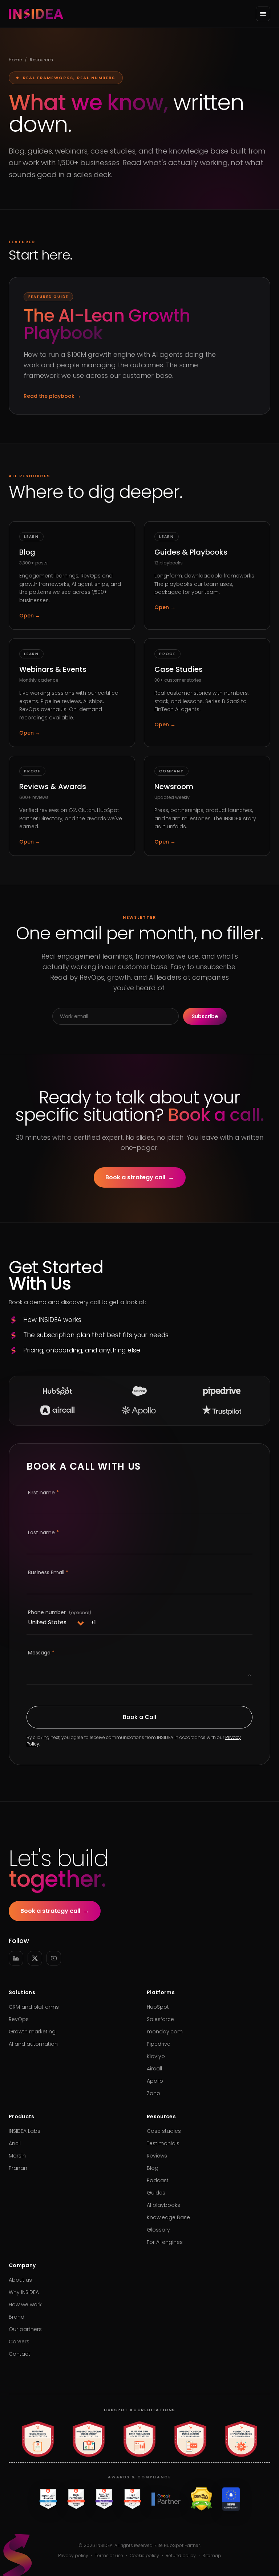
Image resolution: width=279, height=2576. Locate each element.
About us (20, 2280)
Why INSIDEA (24, 2292)
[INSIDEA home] (36, 14)
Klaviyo (156, 2056)
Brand (17, 2317)
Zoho (153, 2093)
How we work (25, 2304)
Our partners (25, 2329)
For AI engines (165, 2242)
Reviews (157, 2156)
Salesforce (160, 2019)
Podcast (158, 2180)
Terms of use (109, 2556)
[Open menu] (263, 14)
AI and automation (33, 2044)
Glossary (158, 2230)
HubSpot (158, 2007)
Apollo (155, 2081)
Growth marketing (32, 2032)
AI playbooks (163, 2205)
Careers (19, 2342)
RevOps (19, 2019)
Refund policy (181, 2556)
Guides (156, 2193)
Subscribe (205, 1016)
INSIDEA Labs (25, 2131)
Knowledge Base (168, 2217)
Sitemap (212, 2556)
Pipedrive (159, 2044)
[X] (35, 1958)
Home (15, 60)
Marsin (17, 2156)
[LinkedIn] (16, 1958)
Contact (19, 2354)
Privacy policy (73, 2556)
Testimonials (163, 2143)
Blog (153, 2168)
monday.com (165, 2032)
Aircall (154, 2069)
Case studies (164, 2131)
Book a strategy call (140, 1177)
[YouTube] (54, 1958)
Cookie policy (144, 2556)
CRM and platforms (34, 2007)
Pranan (18, 2168)
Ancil (15, 2143)
